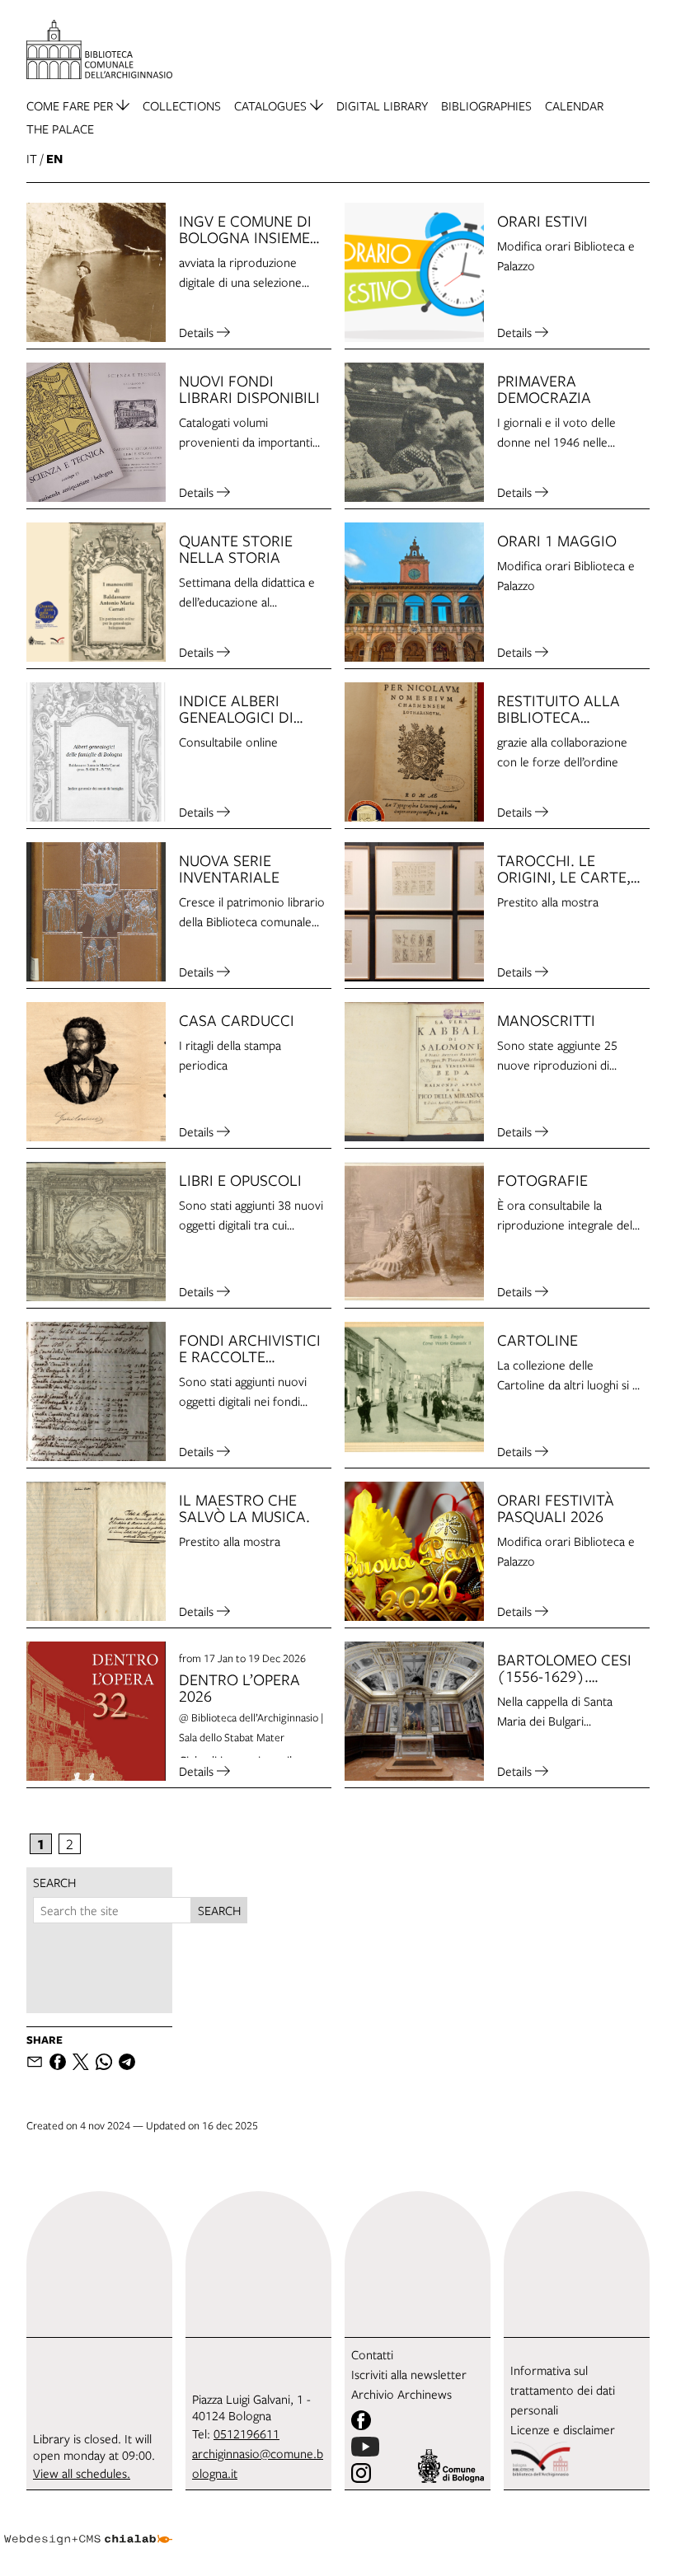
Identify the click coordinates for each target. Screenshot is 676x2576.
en (54, 159)
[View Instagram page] (361, 2473)
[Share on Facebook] (58, 2062)
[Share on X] (81, 2062)
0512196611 (246, 2433)
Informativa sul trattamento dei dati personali (563, 2390)
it (32, 158)
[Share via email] (35, 2062)
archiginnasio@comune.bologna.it (258, 2463)
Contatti (372, 2354)
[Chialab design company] (88, 2527)
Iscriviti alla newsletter (409, 2374)
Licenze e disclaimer (563, 2429)
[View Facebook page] (361, 2420)
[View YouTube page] (365, 2447)
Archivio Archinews (401, 2394)
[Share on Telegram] (127, 2062)
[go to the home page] (99, 49)
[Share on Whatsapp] (104, 2062)
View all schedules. (82, 2473)
